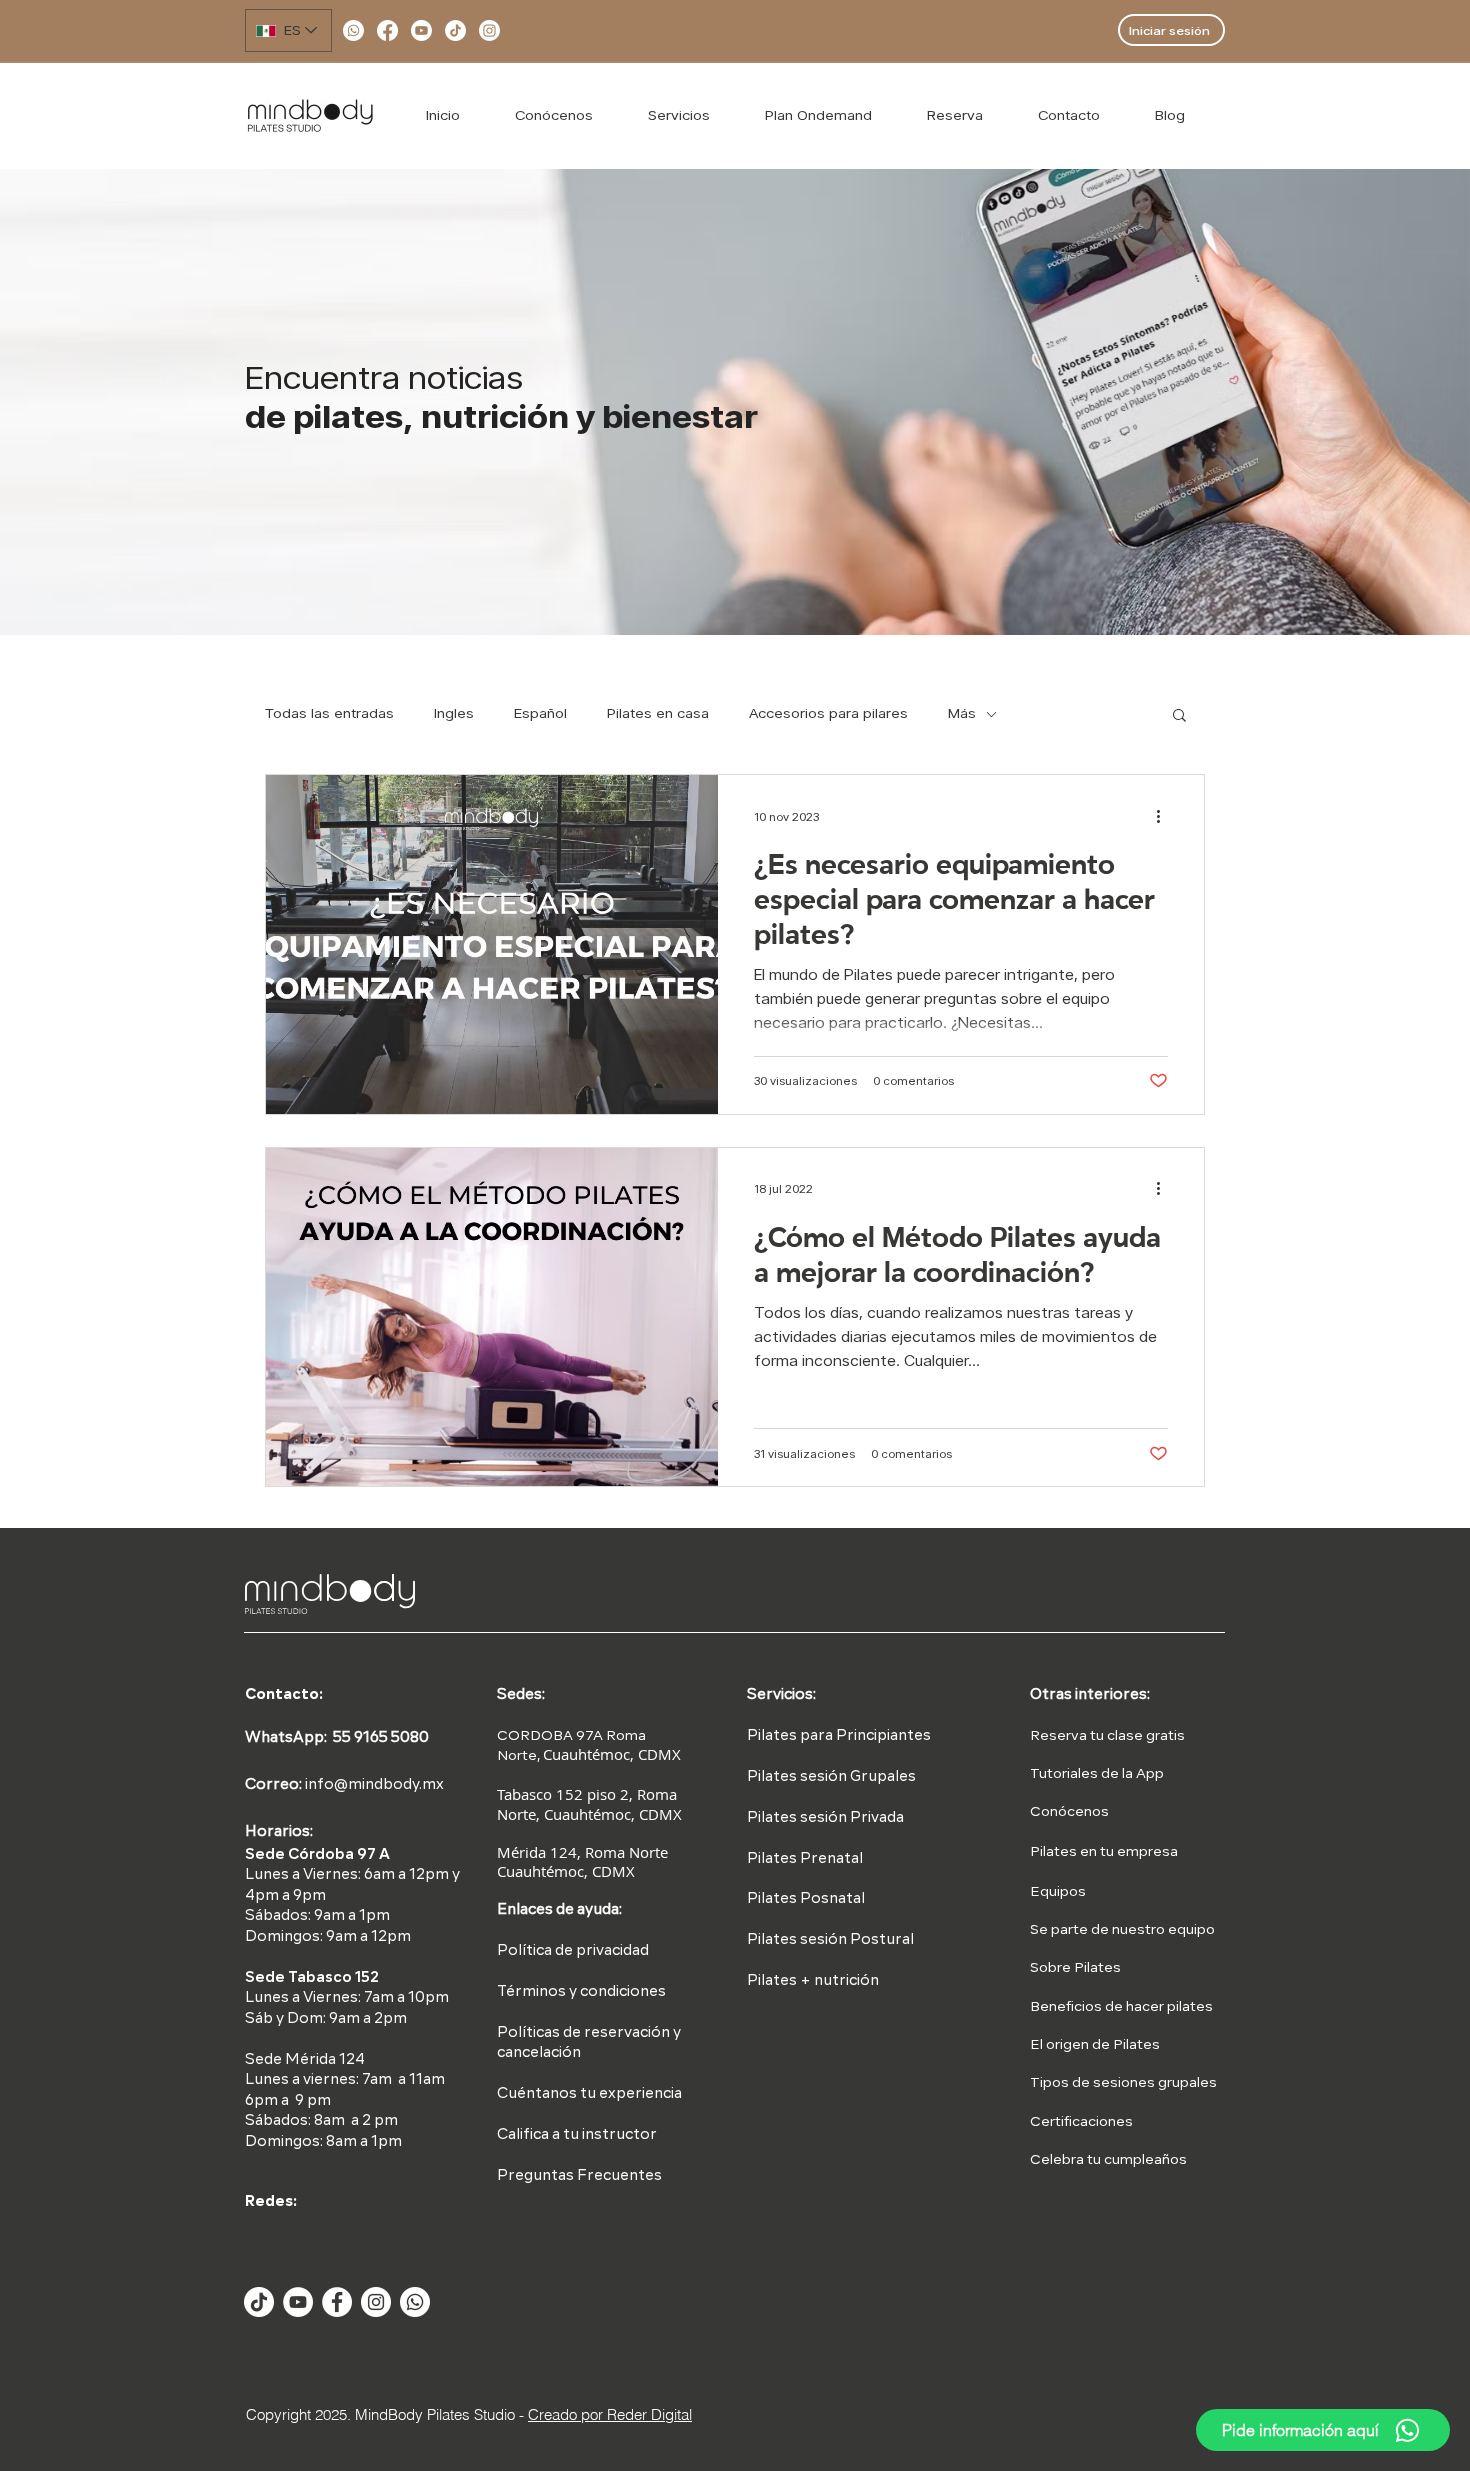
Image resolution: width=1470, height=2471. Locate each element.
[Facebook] (387, 30)
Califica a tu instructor (577, 2135)
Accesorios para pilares (828, 713)
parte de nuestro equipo (1131, 1930)
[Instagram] (489, 30)
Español (540, 713)
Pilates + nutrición (813, 1981)
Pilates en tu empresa (1104, 1852)
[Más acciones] (1165, 816)
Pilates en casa (658, 713)
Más (962, 713)
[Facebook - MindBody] (337, 2302)
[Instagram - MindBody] (376, 2302)
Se (1039, 1930)
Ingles (454, 713)
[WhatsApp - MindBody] (415, 2302)
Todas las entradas (329, 713)
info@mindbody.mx (374, 1785)
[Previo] (141, 402)
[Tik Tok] (259, 2302)
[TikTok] (455, 30)
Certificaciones (1081, 2122)
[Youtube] (421, 30)
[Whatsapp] (353, 30)
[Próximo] (1328, 402)
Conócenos (1069, 1812)
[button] (1179, 716)
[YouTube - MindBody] (298, 2302)
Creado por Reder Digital (610, 2414)
